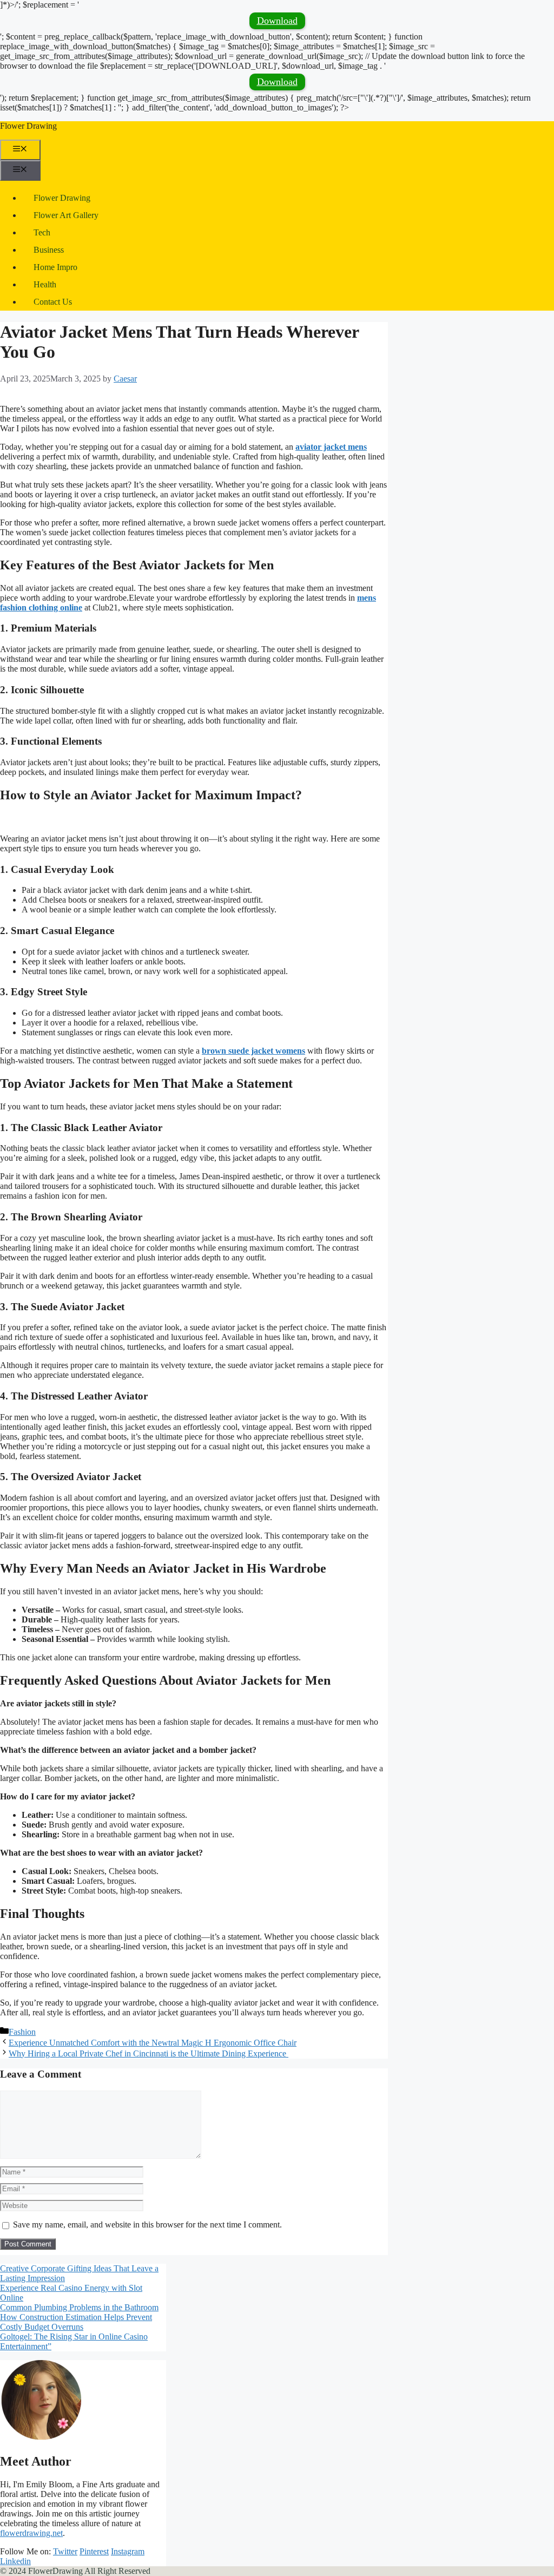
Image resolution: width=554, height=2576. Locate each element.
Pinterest (94, 2551)
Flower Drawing (28, 126)
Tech (42, 232)
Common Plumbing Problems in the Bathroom (79, 2307)
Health (45, 284)
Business (49, 250)
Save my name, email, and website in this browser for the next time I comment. (147, 2225)
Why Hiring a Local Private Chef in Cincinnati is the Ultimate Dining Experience (149, 2053)
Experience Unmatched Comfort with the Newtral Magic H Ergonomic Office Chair (153, 2043)
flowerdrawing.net (31, 2533)
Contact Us (53, 302)
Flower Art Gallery (66, 215)
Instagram (128, 2551)
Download (277, 21)
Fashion (22, 2032)
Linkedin (15, 2561)
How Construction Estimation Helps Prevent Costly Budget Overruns (76, 2322)
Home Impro (55, 267)
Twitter (65, 2551)
